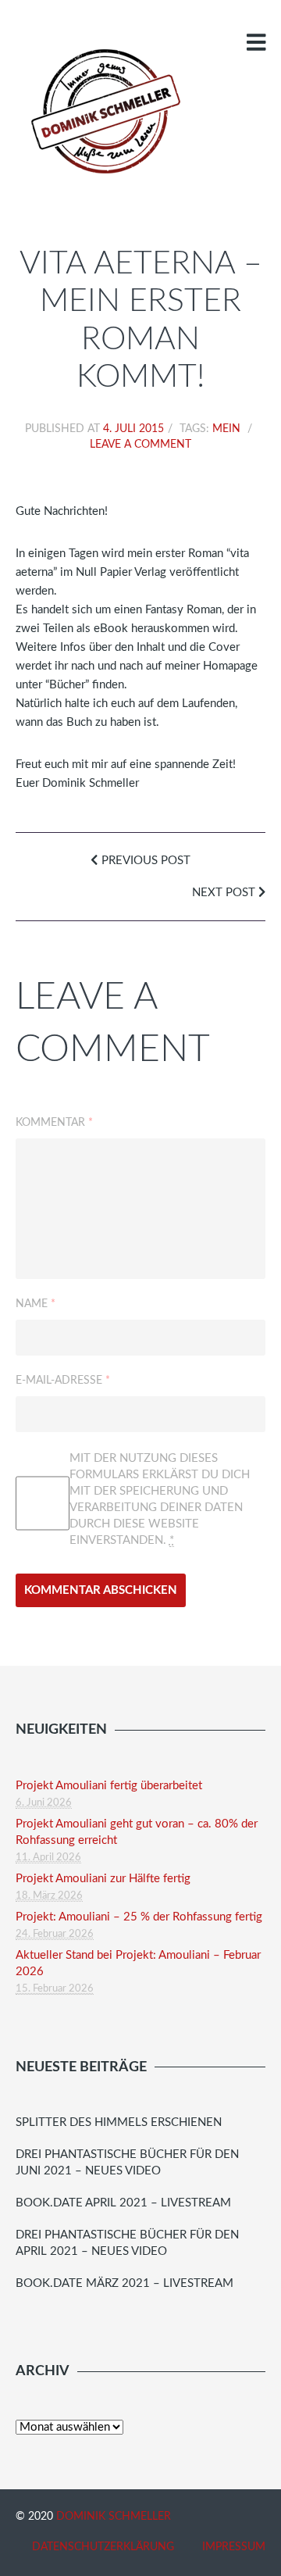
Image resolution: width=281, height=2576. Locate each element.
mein (226, 429)
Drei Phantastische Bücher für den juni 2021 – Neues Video (127, 2163)
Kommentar (54, 1123)
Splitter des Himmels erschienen (119, 2122)
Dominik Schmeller (114, 2517)
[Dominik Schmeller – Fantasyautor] (103, 111)
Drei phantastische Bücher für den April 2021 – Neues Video (127, 2243)
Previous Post (144, 861)
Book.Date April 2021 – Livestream (123, 2203)
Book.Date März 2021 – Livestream (124, 2283)
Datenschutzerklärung (103, 2547)
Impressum (234, 2547)
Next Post (225, 893)
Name (36, 1304)
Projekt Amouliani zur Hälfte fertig (103, 1879)
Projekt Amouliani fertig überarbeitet (109, 1786)
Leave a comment (140, 445)
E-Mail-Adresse (63, 1381)
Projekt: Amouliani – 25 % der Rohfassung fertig (139, 1917)
